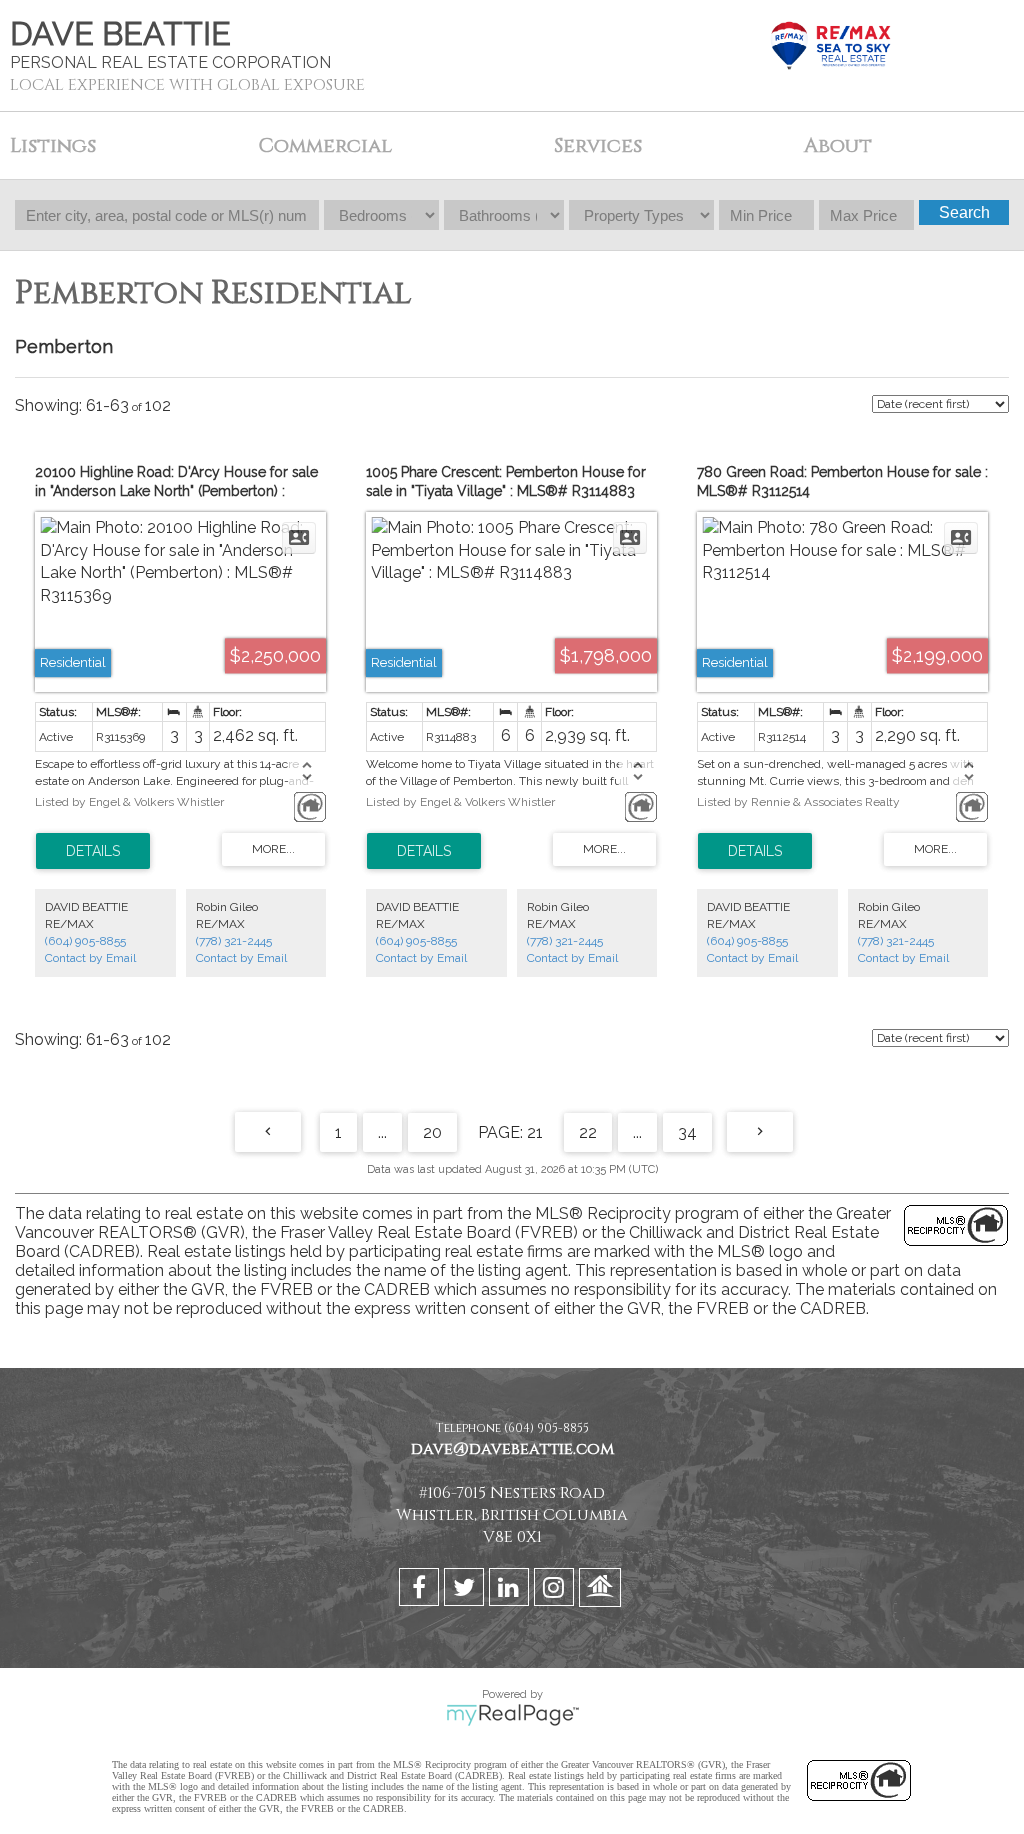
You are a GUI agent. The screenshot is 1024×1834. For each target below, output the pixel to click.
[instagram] (556, 1591)
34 (687, 1132)
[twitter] (466, 1591)
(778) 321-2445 (234, 941)
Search (964, 212)
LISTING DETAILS (93, 851)
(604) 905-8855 (85, 941)
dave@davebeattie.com (512, 1449)
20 (432, 1132)
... (382, 1132)
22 (588, 1132)
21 (535, 1132)
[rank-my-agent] (602, 1591)
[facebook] (421, 1591)
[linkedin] (511, 1591)
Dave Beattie (120, 33)
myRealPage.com (512, 1715)
